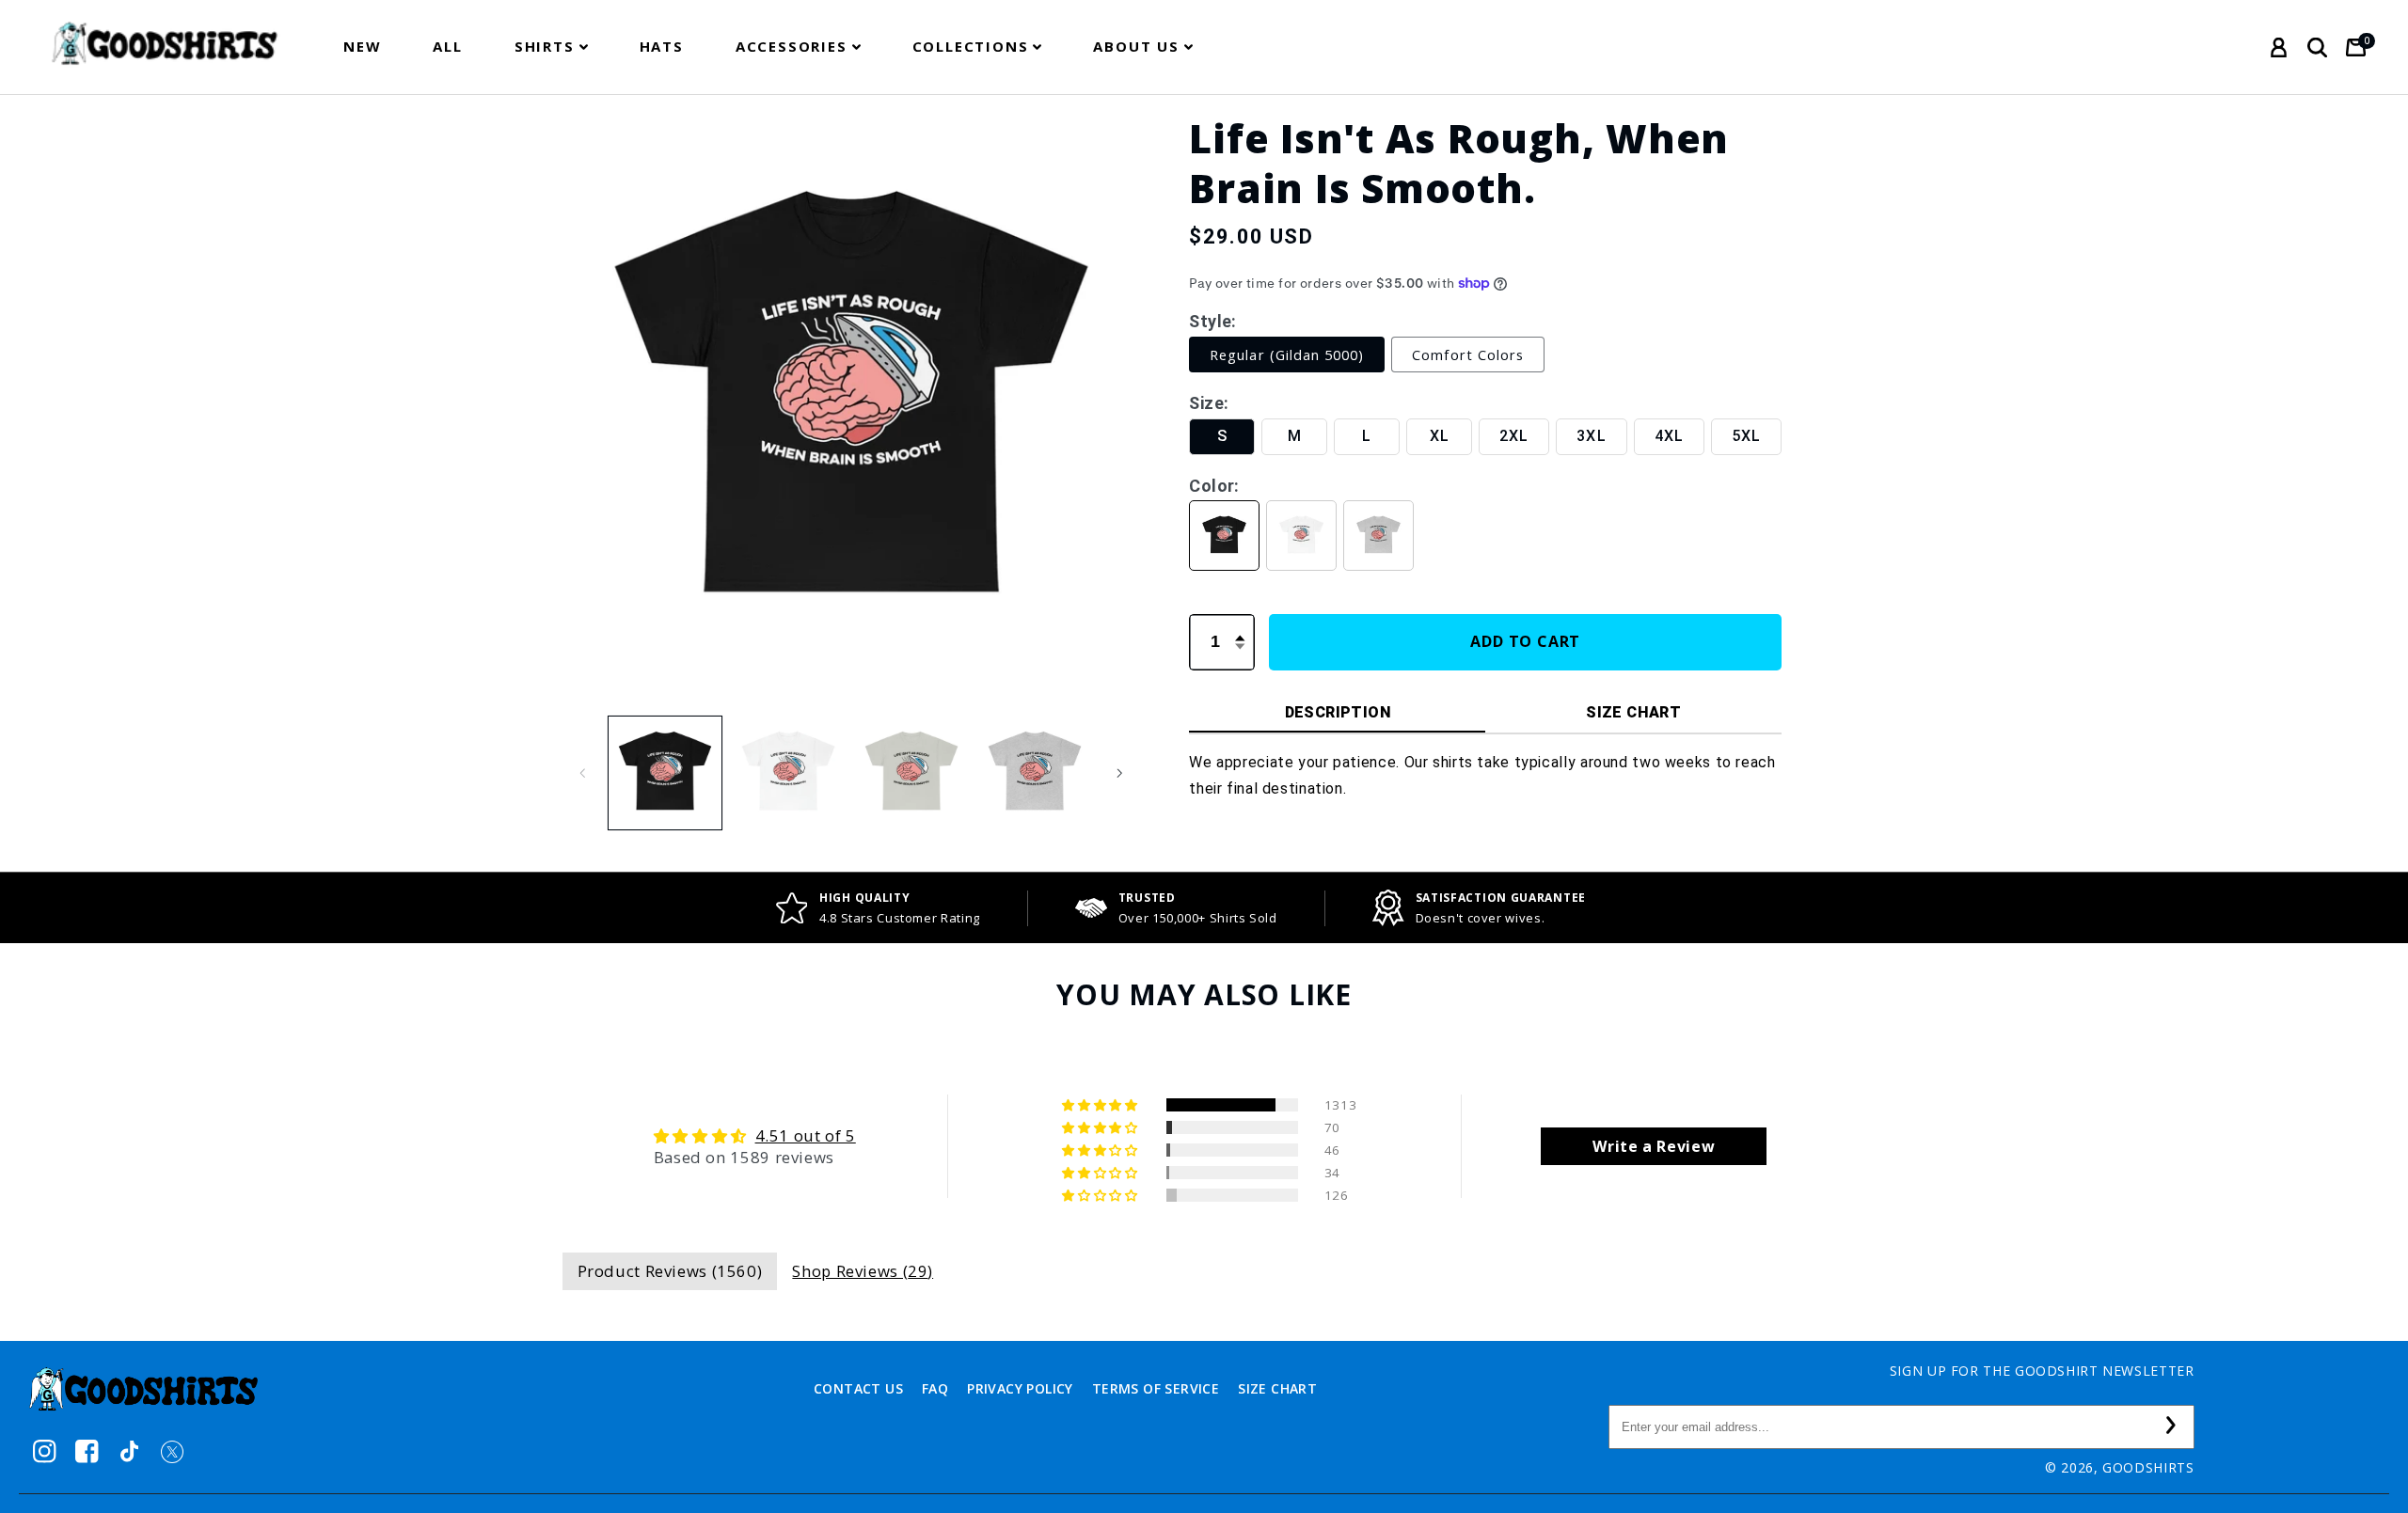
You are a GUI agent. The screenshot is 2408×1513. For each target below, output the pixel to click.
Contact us (858, 1388)
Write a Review (1654, 1146)
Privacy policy (1020, 1388)
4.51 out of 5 (806, 1135)
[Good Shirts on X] (172, 1451)
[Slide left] (583, 773)
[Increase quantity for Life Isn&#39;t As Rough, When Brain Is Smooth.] (1240, 627)
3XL (1591, 436)
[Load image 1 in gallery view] (665, 773)
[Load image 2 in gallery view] (789, 773)
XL (1440, 436)
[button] (551, 47)
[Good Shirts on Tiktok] (129, 1451)
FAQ (935, 1388)
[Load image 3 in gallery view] (912, 773)
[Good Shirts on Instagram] (45, 1451)
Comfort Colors (1468, 355)
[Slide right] (1119, 773)
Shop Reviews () (863, 1271)
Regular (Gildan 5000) (1287, 355)
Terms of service (1156, 1388)
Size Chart (1277, 1388)
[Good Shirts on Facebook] (87, 1451)
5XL (1746, 436)
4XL (1669, 436)
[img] (755, 1136)
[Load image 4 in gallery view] (1035, 773)
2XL (1514, 436)
